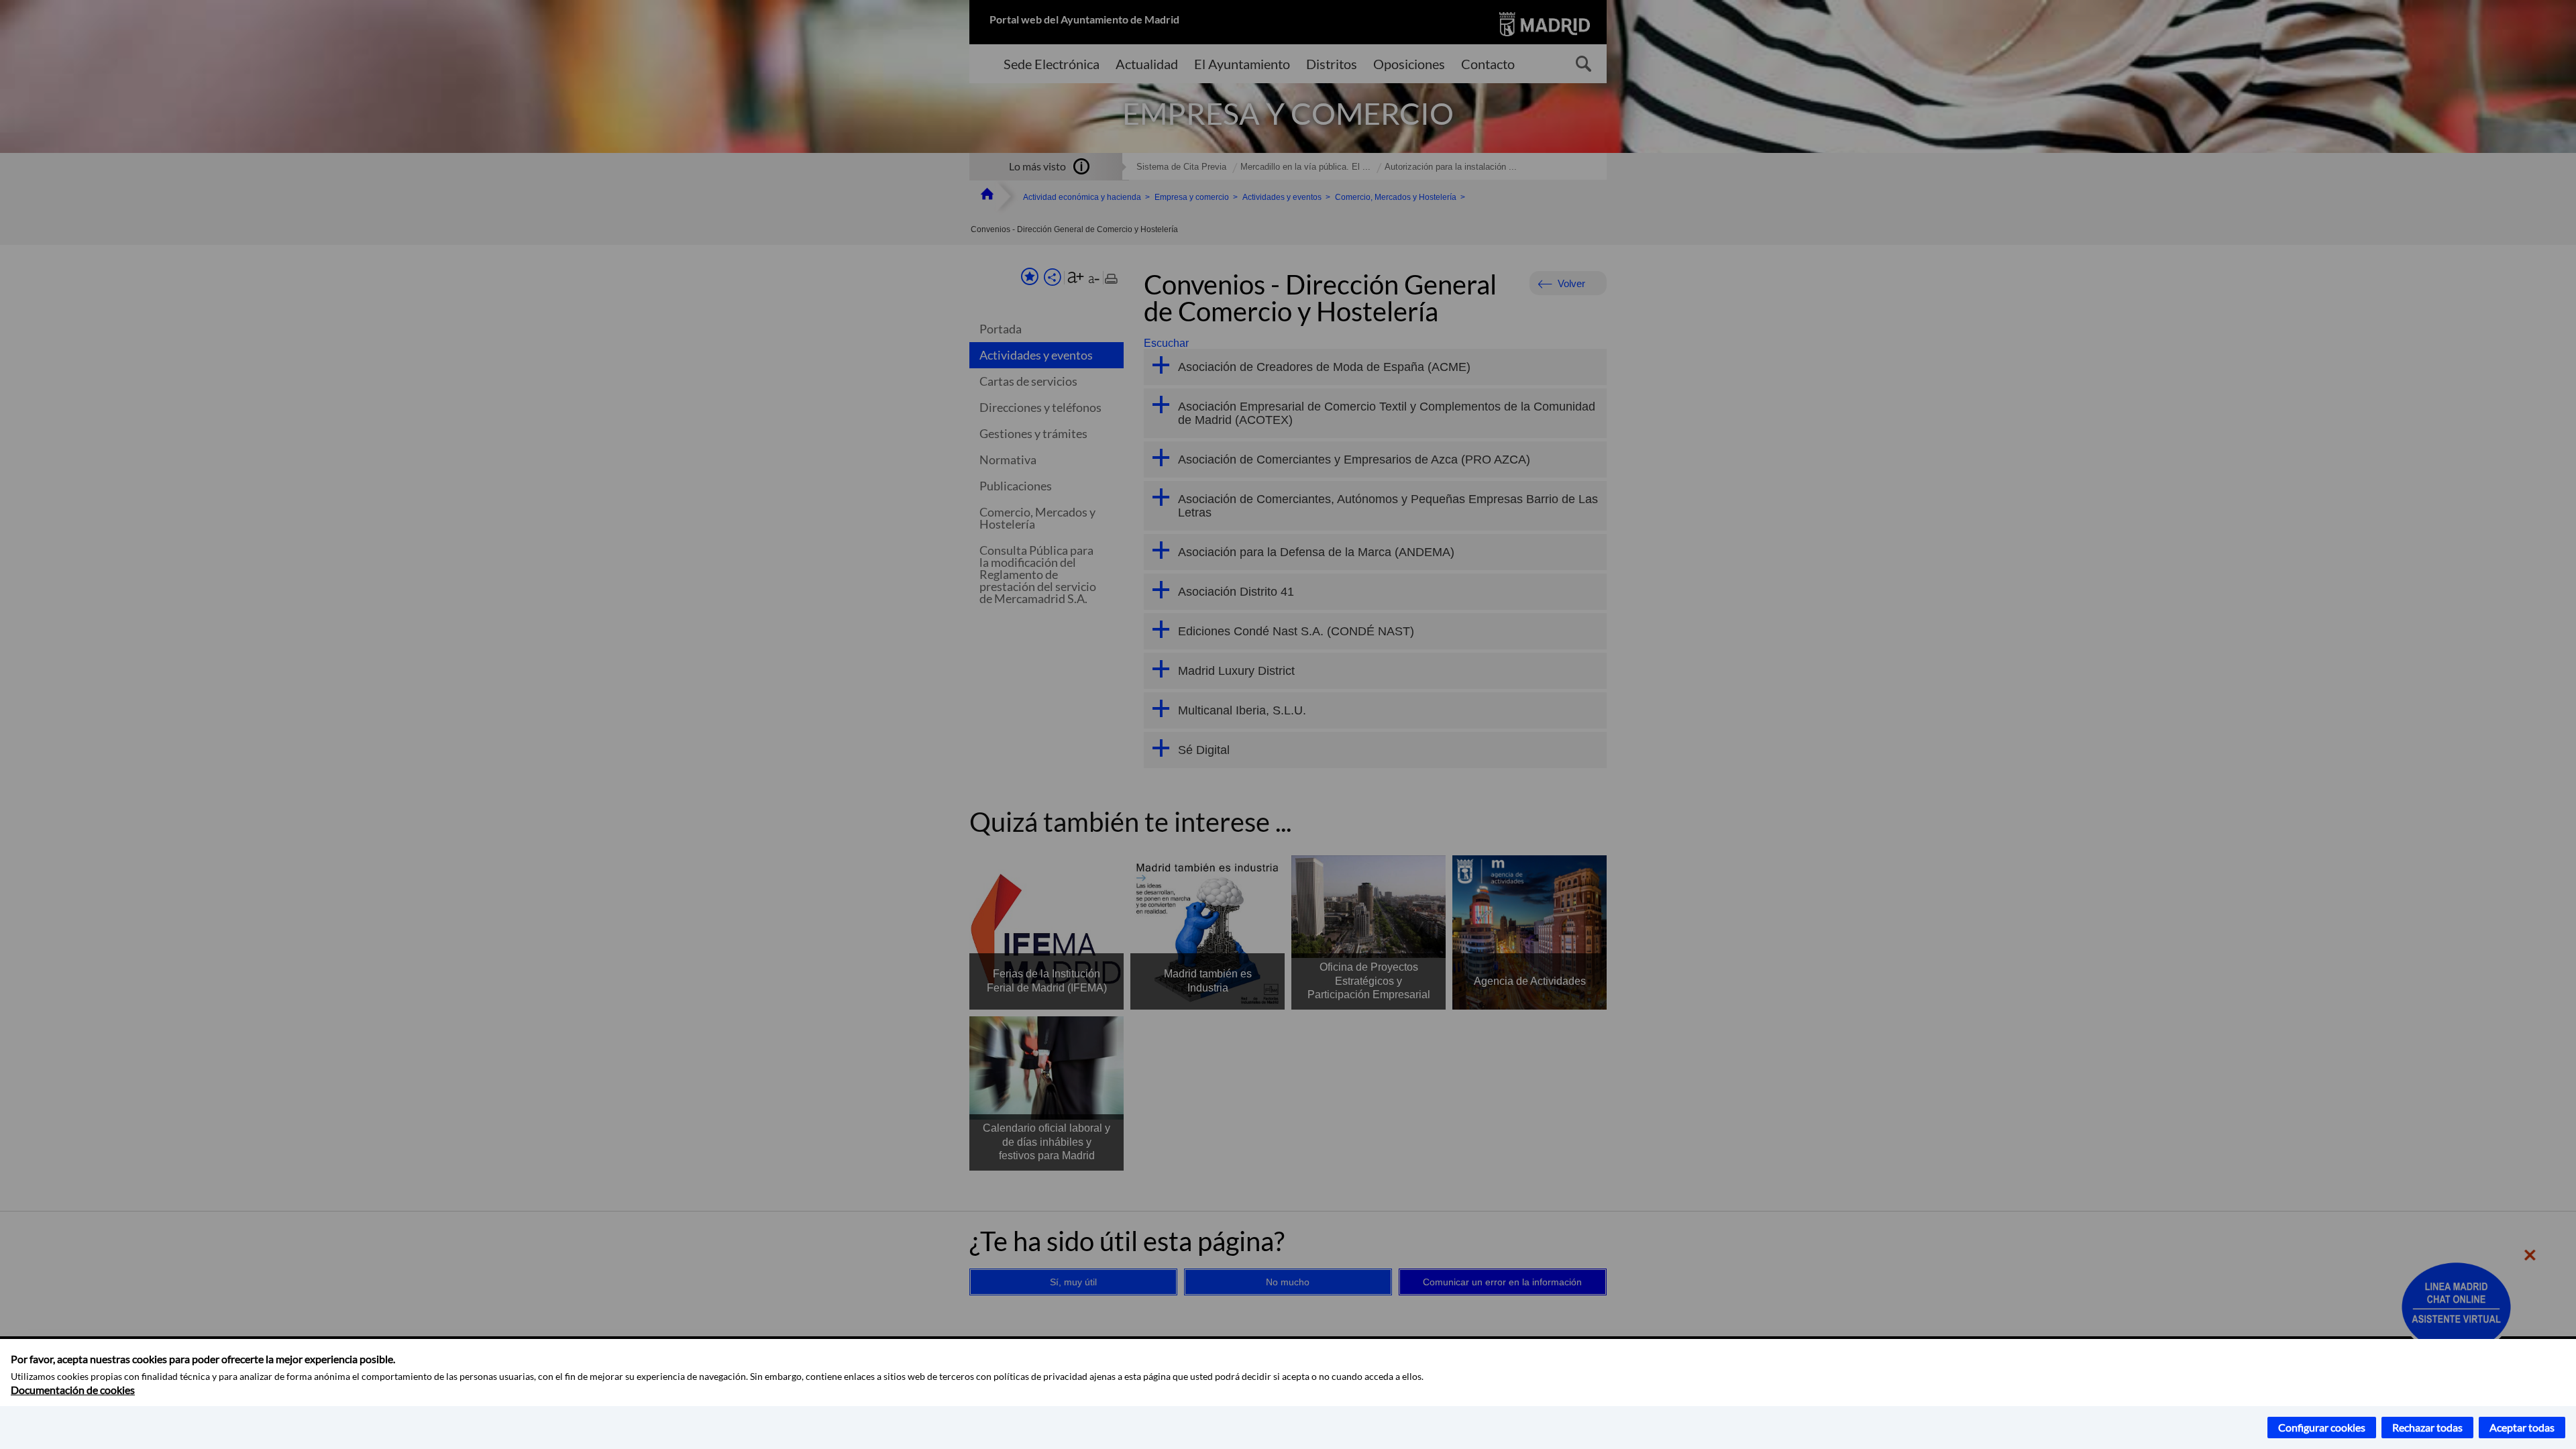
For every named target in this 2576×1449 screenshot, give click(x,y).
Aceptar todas (2522, 1427)
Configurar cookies (2322, 1427)
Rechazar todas (2427, 1427)
